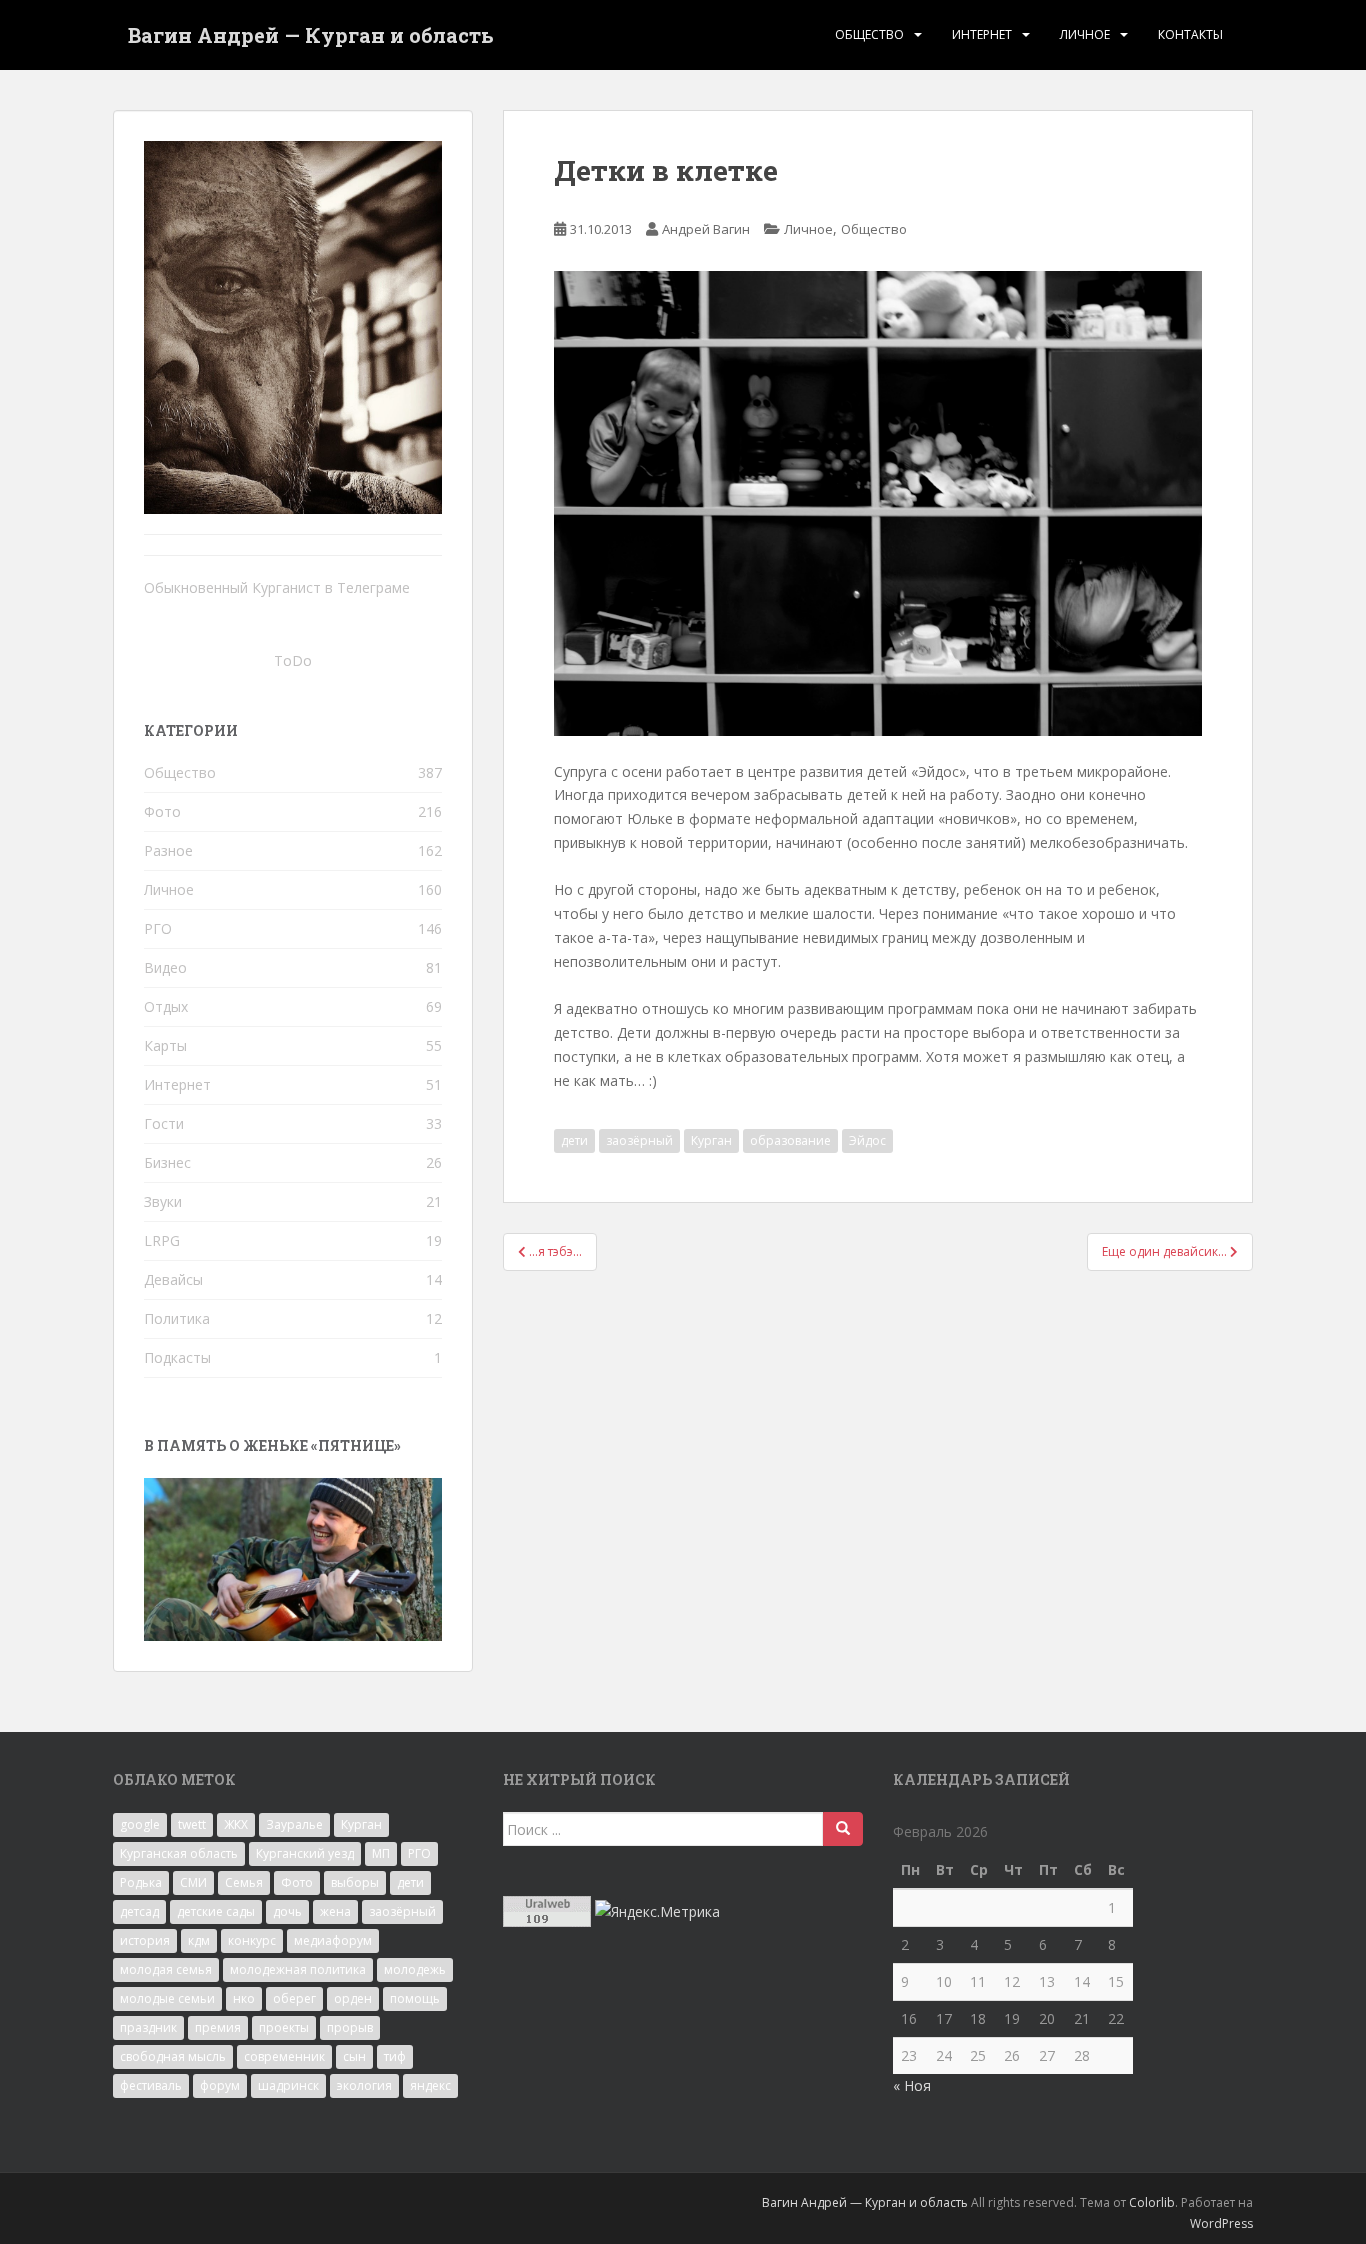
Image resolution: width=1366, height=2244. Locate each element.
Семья (244, 1882)
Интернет (982, 34)
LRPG (162, 1240)
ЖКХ (236, 1824)
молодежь (415, 1969)
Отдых (166, 1006)
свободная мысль (173, 2056)
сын (354, 2056)
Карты (165, 1045)
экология (364, 2085)
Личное (1085, 34)
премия (218, 2027)
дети (574, 1140)
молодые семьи (167, 1998)
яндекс (430, 2085)
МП (381, 1853)
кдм (199, 1940)
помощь (415, 1998)
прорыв (350, 2027)
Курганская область (179, 1853)
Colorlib (1152, 2202)
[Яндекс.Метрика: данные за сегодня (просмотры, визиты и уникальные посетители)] (657, 1912)
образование (790, 1140)
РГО (158, 928)
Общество (869, 34)
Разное (168, 850)
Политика (177, 1318)
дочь (287, 1911)
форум (220, 2085)
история (145, 1940)
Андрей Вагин (706, 229)
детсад (139, 1911)
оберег (294, 1998)
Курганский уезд (305, 1853)
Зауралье (294, 1824)
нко (244, 1998)
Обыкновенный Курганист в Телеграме (277, 587)
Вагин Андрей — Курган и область (311, 35)
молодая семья (166, 1969)
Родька (141, 1882)
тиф (395, 2056)
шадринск (288, 2085)
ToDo (293, 660)
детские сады (216, 1911)
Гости (164, 1123)
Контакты (1190, 34)
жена (335, 1911)
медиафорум (333, 1940)
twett (192, 1824)
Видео (165, 967)
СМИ (193, 1882)
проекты (284, 2027)
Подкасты (177, 1357)
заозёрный (639, 1140)
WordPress (1221, 2223)
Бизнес (167, 1162)
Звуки (163, 1201)
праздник (148, 2027)
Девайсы (173, 1279)
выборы (355, 1882)
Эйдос (867, 1140)
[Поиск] (843, 1829)
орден (353, 1998)
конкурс (252, 1940)
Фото (162, 811)
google (140, 1824)
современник (284, 2056)
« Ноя (912, 2085)
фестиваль (151, 2085)
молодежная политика (298, 1969)
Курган (711, 1140)
